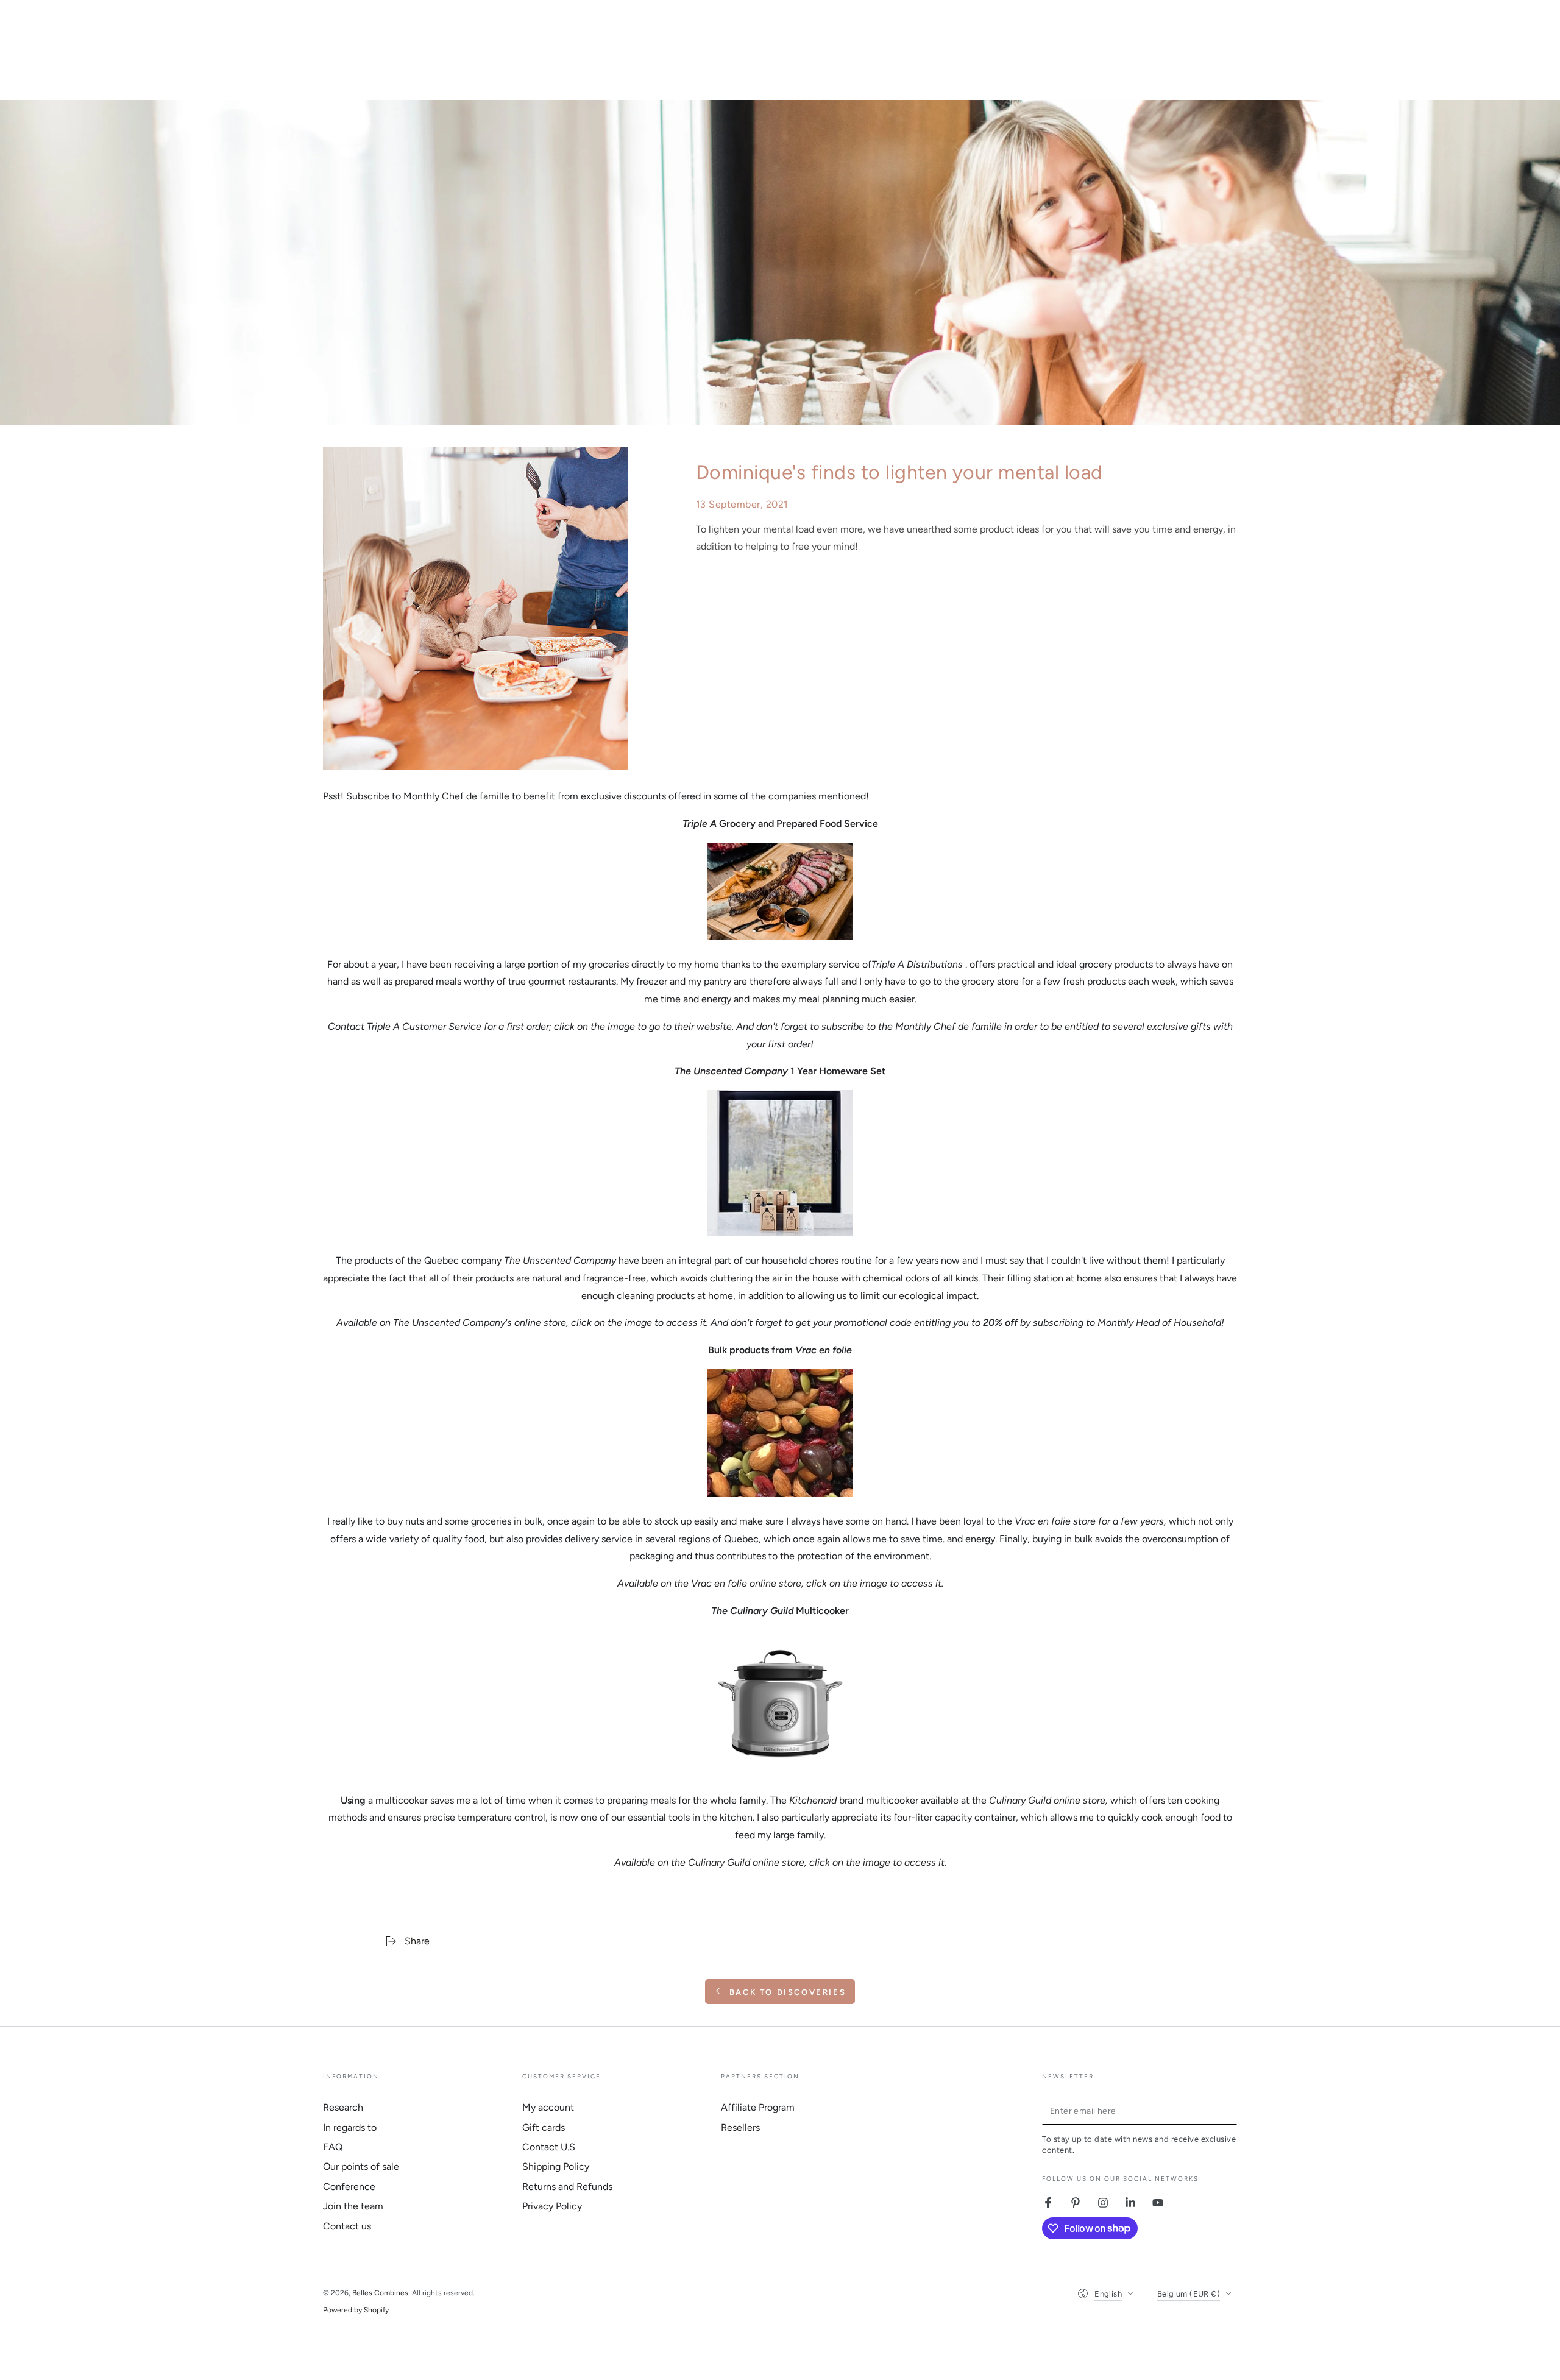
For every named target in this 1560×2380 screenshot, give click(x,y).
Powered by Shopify (356, 2310)
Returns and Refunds (567, 2187)
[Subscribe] (1230, 2111)
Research (343, 2107)
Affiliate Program (758, 2107)
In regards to (350, 2127)
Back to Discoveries (788, 1992)
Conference (349, 2187)
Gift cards (544, 2127)
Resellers (740, 2127)
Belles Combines (380, 2293)
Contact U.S (549, 2147)
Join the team (353, 2206)
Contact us (347, 2226)
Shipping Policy (556, 2166)
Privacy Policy (552, 2206)
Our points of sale (361, 2166)
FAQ (333, 2147)
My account (548, 2107)
